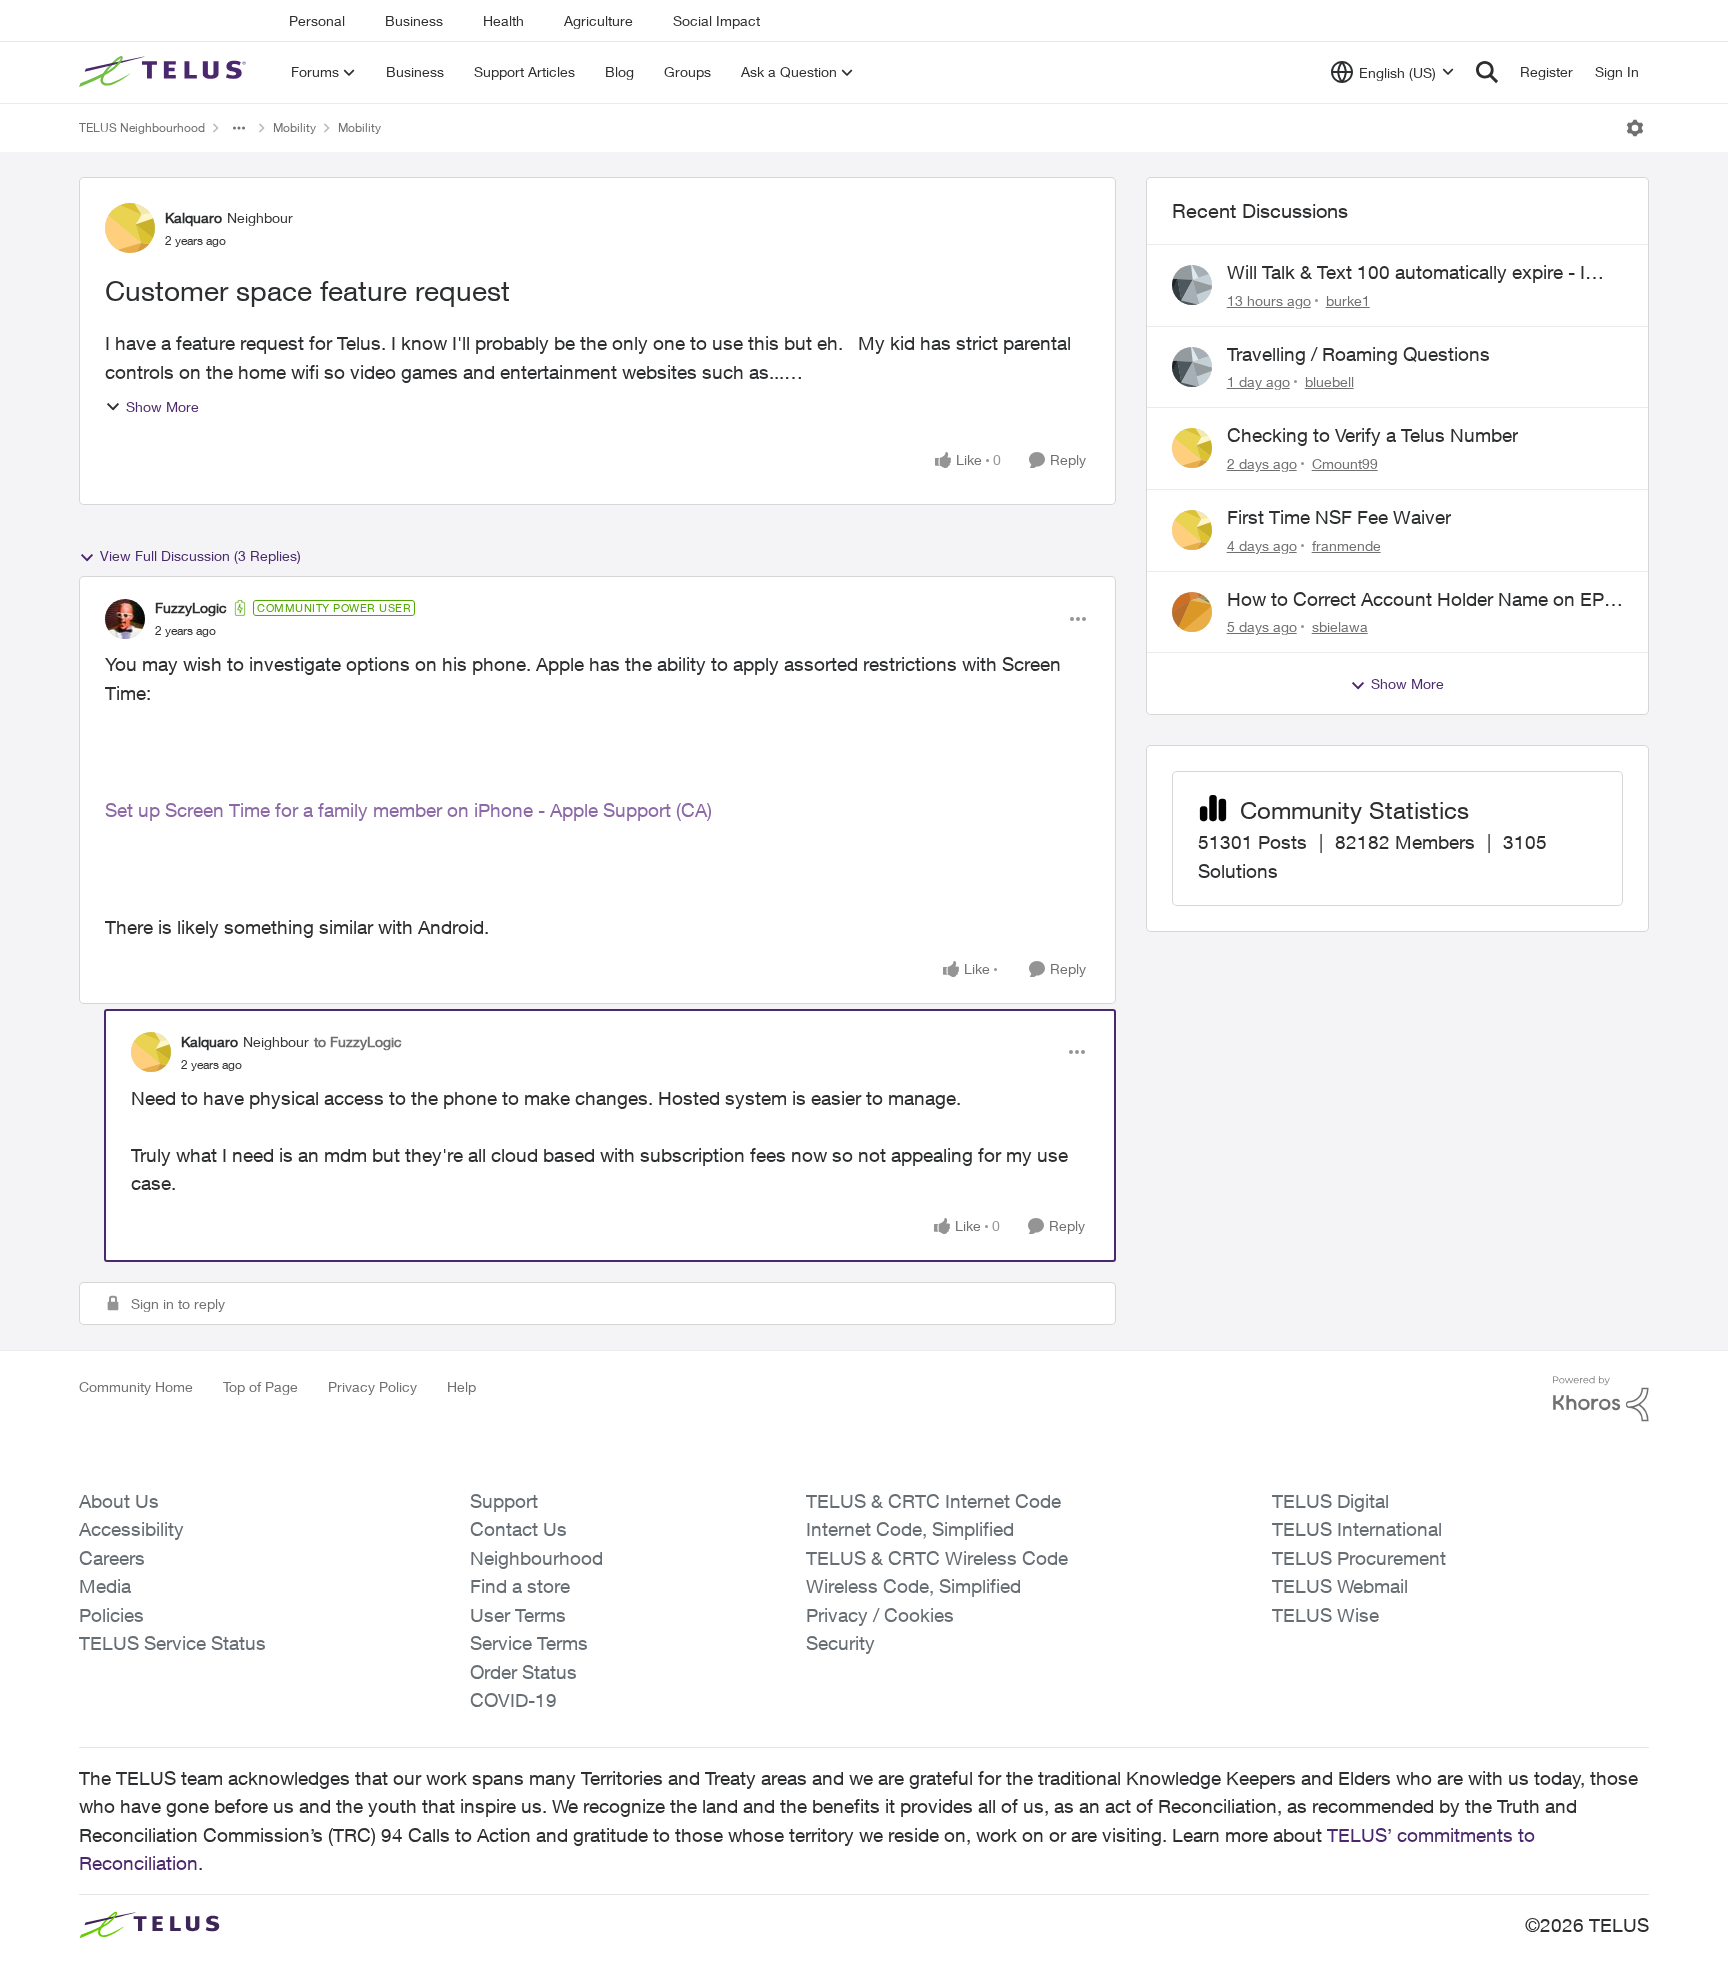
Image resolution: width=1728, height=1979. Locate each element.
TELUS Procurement (1359, 1558)
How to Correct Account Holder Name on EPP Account (1421, 600)
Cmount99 (1345, 463)
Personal (317, 20)
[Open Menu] (1635, 128)
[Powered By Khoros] (1601, 1399)
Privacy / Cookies (880, 1615)
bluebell (1329, 381)
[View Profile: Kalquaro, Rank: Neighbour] (130, 228)
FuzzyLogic (191, 607)
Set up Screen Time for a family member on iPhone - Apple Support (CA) (408, 810)
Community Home (136, 1386)
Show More (162, 406)
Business (414, 20)
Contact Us (518, 1529)
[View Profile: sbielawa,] (1192, 612)
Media (105, 1586)
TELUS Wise (1325, 1615)
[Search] (1487, 72)
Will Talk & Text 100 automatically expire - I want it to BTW (1406, 273)
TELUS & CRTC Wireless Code (937, 1558)
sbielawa (1340, 626)
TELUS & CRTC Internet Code (933, 1501)
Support (504, 1501)
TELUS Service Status (172, 1643)
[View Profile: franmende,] (1192, 530)
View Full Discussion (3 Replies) (200, 555)
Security (840, 1643)
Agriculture (598, 20)
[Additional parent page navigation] (239, 128)
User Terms (518, 1615)
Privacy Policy (372, 1386)
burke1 (1348, 300)
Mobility (294, 127)
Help (461, 1386)
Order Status (523, 1672)
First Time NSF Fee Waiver (1339, 517)
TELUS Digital (1330, 1501)
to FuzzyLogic (358, 1041)
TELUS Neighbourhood (142, 127)
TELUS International (1357, 1529)
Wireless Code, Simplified (913, 1586)
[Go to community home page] (165, 72)
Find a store (520, 1586)
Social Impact (716, 20)
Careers (112, 1558)
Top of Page (260, 1386)
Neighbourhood (536, 1558)
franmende (1346, 545)
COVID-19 (513, 1700)
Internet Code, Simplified (910, 1529)
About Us (119, 1501)
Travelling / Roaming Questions (1358, 354)
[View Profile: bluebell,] (1192, 367)
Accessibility (131, 1529)
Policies (111, 1615)
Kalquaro (193, 217)
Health (503, 20)
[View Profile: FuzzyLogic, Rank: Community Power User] (125, 619)
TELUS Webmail (1340, 1586)
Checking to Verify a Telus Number (1372, 435)
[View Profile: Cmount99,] (1192, 448)
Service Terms (529, 1643)
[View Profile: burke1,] (1192, 285)
